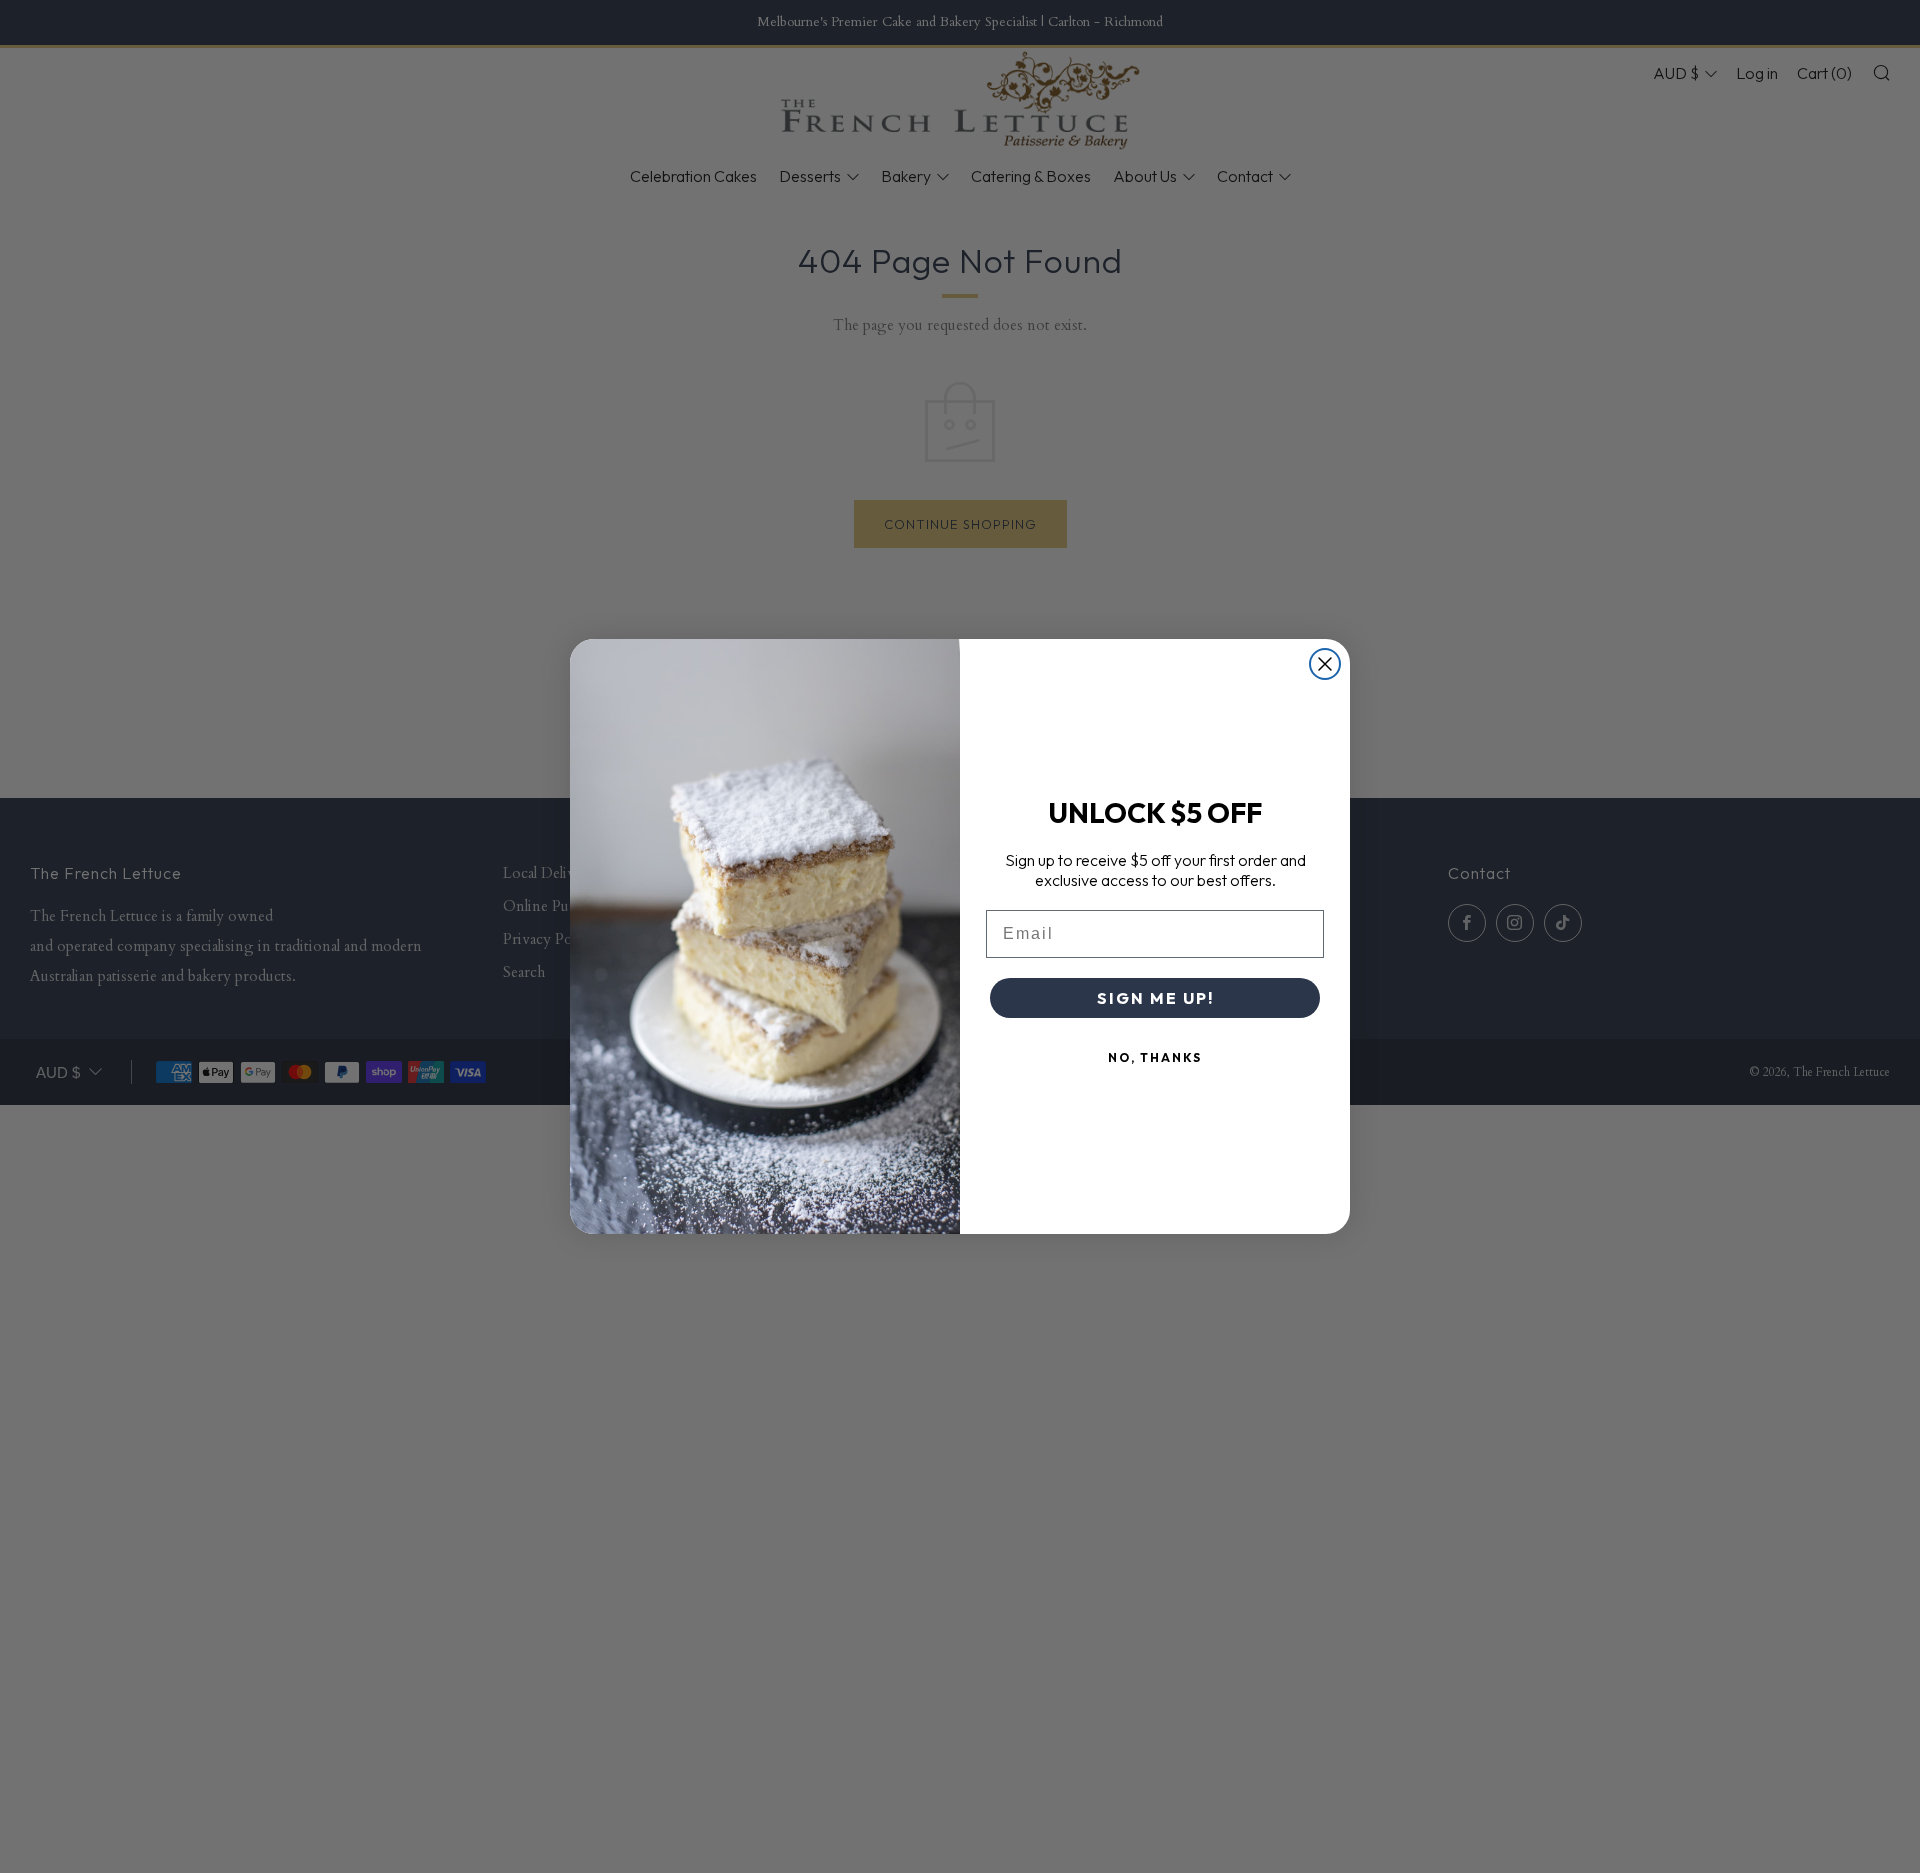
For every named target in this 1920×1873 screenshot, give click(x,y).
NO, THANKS (1155, 1057)
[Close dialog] (1325, 664)
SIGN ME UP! (1155, 998)
